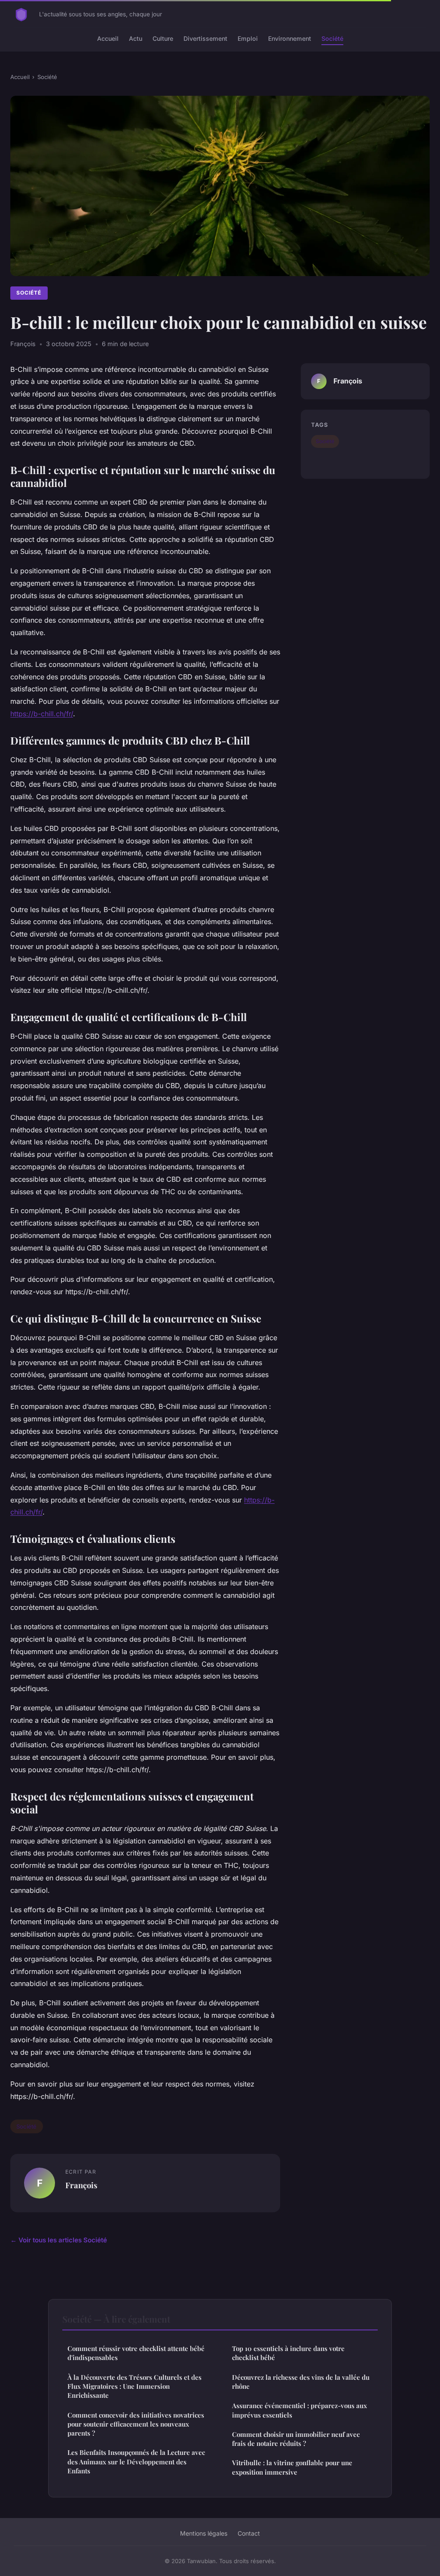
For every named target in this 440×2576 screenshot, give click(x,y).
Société (332, 38)
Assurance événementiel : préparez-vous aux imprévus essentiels (299, 2410)
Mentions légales (204, 2533)
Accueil (108, 38)
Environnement (290, 38)
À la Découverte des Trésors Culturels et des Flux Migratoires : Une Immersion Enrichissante (134, 2386)
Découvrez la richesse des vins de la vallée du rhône (301, 2382)
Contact (249, 2533)
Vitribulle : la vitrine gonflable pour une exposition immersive (292, 2467)
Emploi (248, 38)
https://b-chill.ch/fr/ (42, 714)
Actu (136, 38)
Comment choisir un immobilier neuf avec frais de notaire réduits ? (296, 2439)
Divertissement (205, 38)
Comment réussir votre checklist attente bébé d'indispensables (136, 2353)
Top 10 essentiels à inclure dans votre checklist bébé (288, 2353)
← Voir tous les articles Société (59, 2240)
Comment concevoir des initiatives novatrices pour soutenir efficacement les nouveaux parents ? (136, 2424)
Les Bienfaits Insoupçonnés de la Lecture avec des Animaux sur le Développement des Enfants (136, 2462)
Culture (163, 38)
